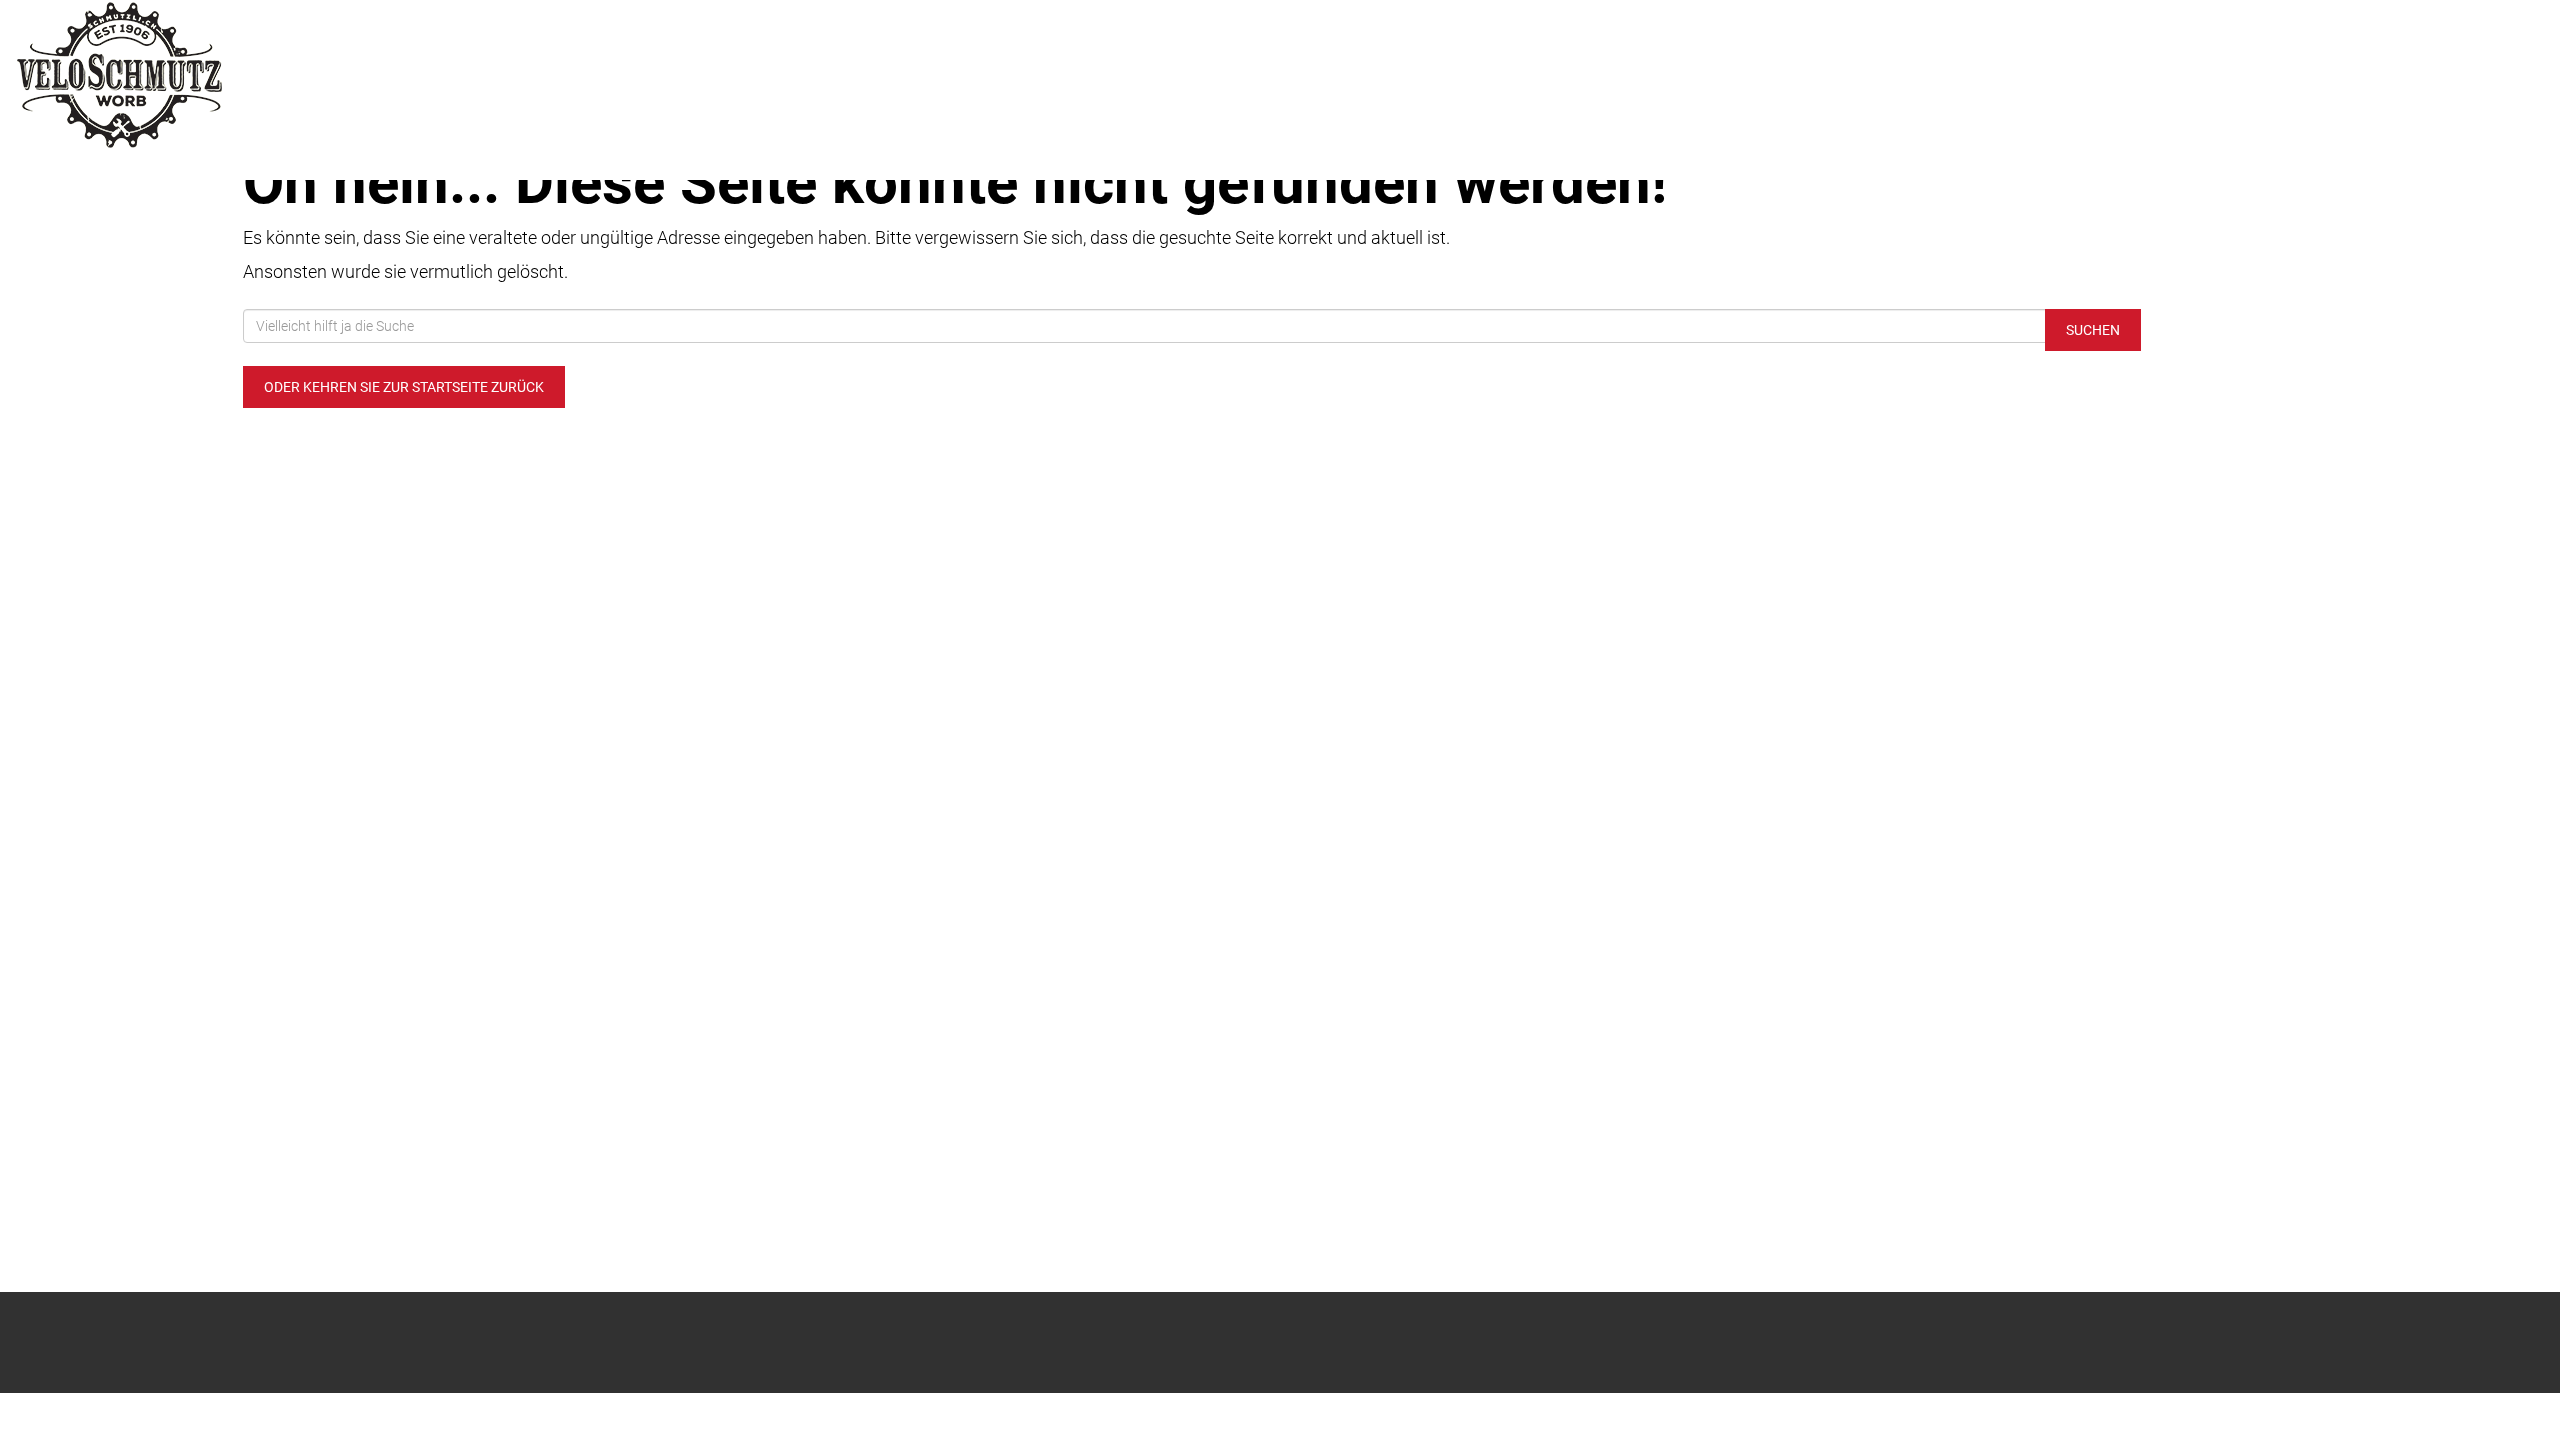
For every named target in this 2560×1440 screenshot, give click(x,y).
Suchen (2093, 330)
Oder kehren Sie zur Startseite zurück (404, 387)
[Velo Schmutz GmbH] (533, 75)
